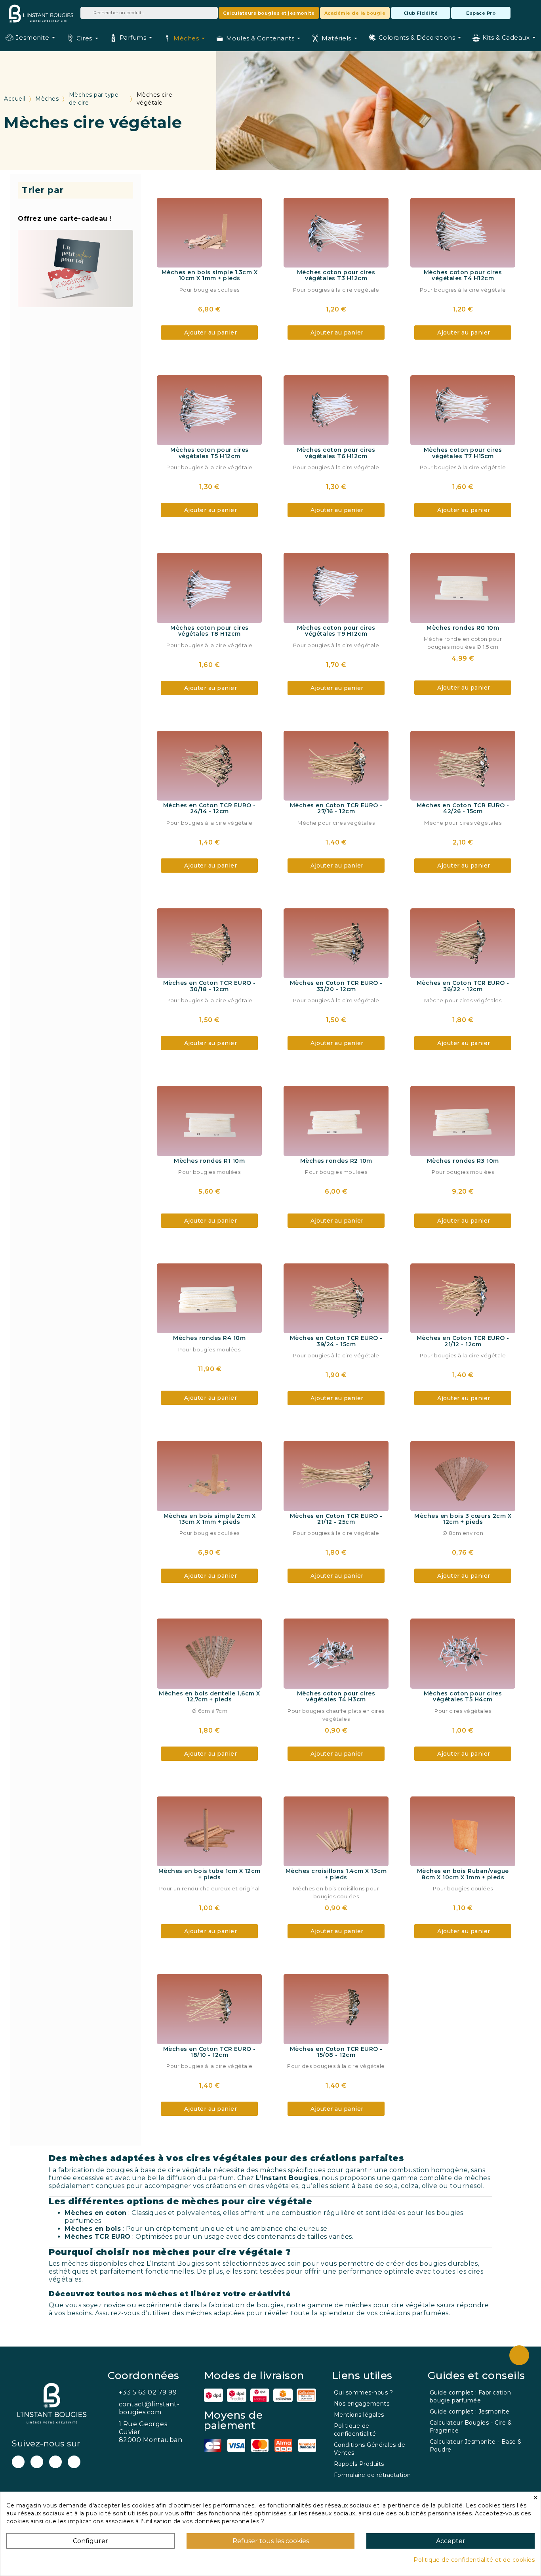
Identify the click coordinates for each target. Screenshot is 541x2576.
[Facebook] (37, 2462)
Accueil (15, 99)
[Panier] (531, 12)
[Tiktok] (74, 2462)
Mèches (47, 99)
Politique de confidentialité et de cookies (474, 2560)
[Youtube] (18, 2462)
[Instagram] (55, 2462)
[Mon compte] (519, 13)
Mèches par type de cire (94, 99)
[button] (269, 13)
